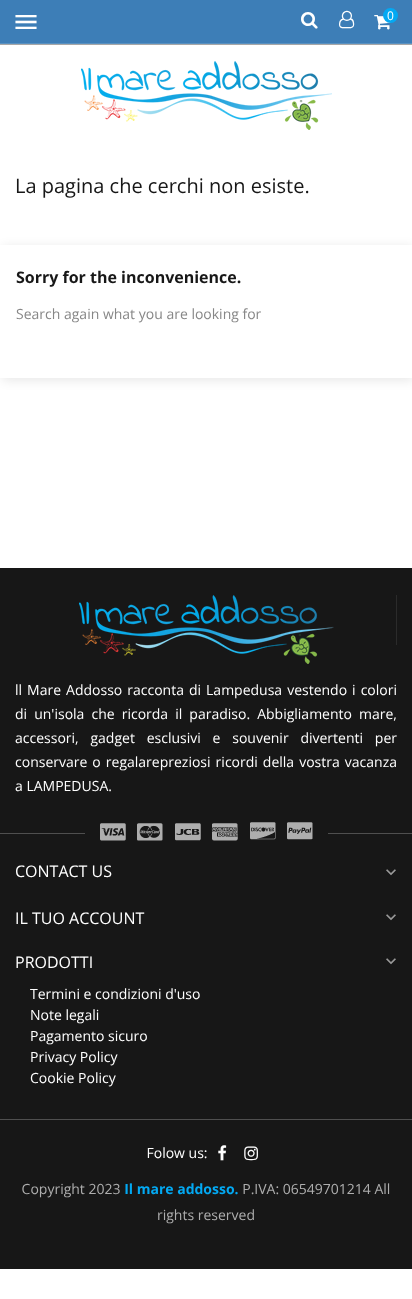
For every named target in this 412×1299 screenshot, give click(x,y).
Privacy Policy (73, 1057)
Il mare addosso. (181, 1189)
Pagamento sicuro (89, 1036)
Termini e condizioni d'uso (115, 994)
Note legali (64, 1015)
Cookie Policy (73, 1078)
